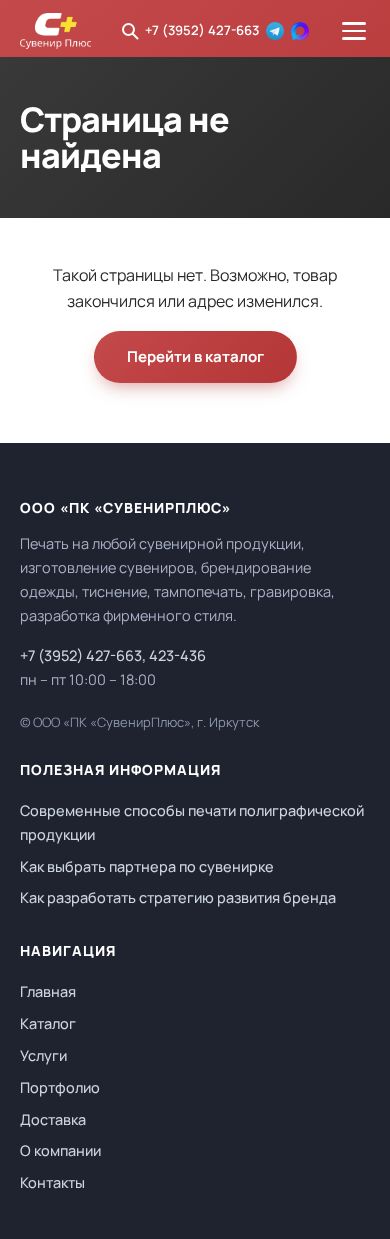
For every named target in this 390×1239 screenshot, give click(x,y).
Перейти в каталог (195, 356)
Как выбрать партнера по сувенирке (147, 866)
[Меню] (354, 31)
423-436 (177, 655)
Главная (48, 991)
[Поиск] (130, 31)
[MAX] (300, 31)
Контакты (52, 1182)
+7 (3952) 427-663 (202, 30)
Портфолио (60, 1087)
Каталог (48, 1023)
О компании (60, 1150)
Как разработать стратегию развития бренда (178, 897)
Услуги (43, 1055)
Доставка (53, 1119)
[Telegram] (275, 31)
